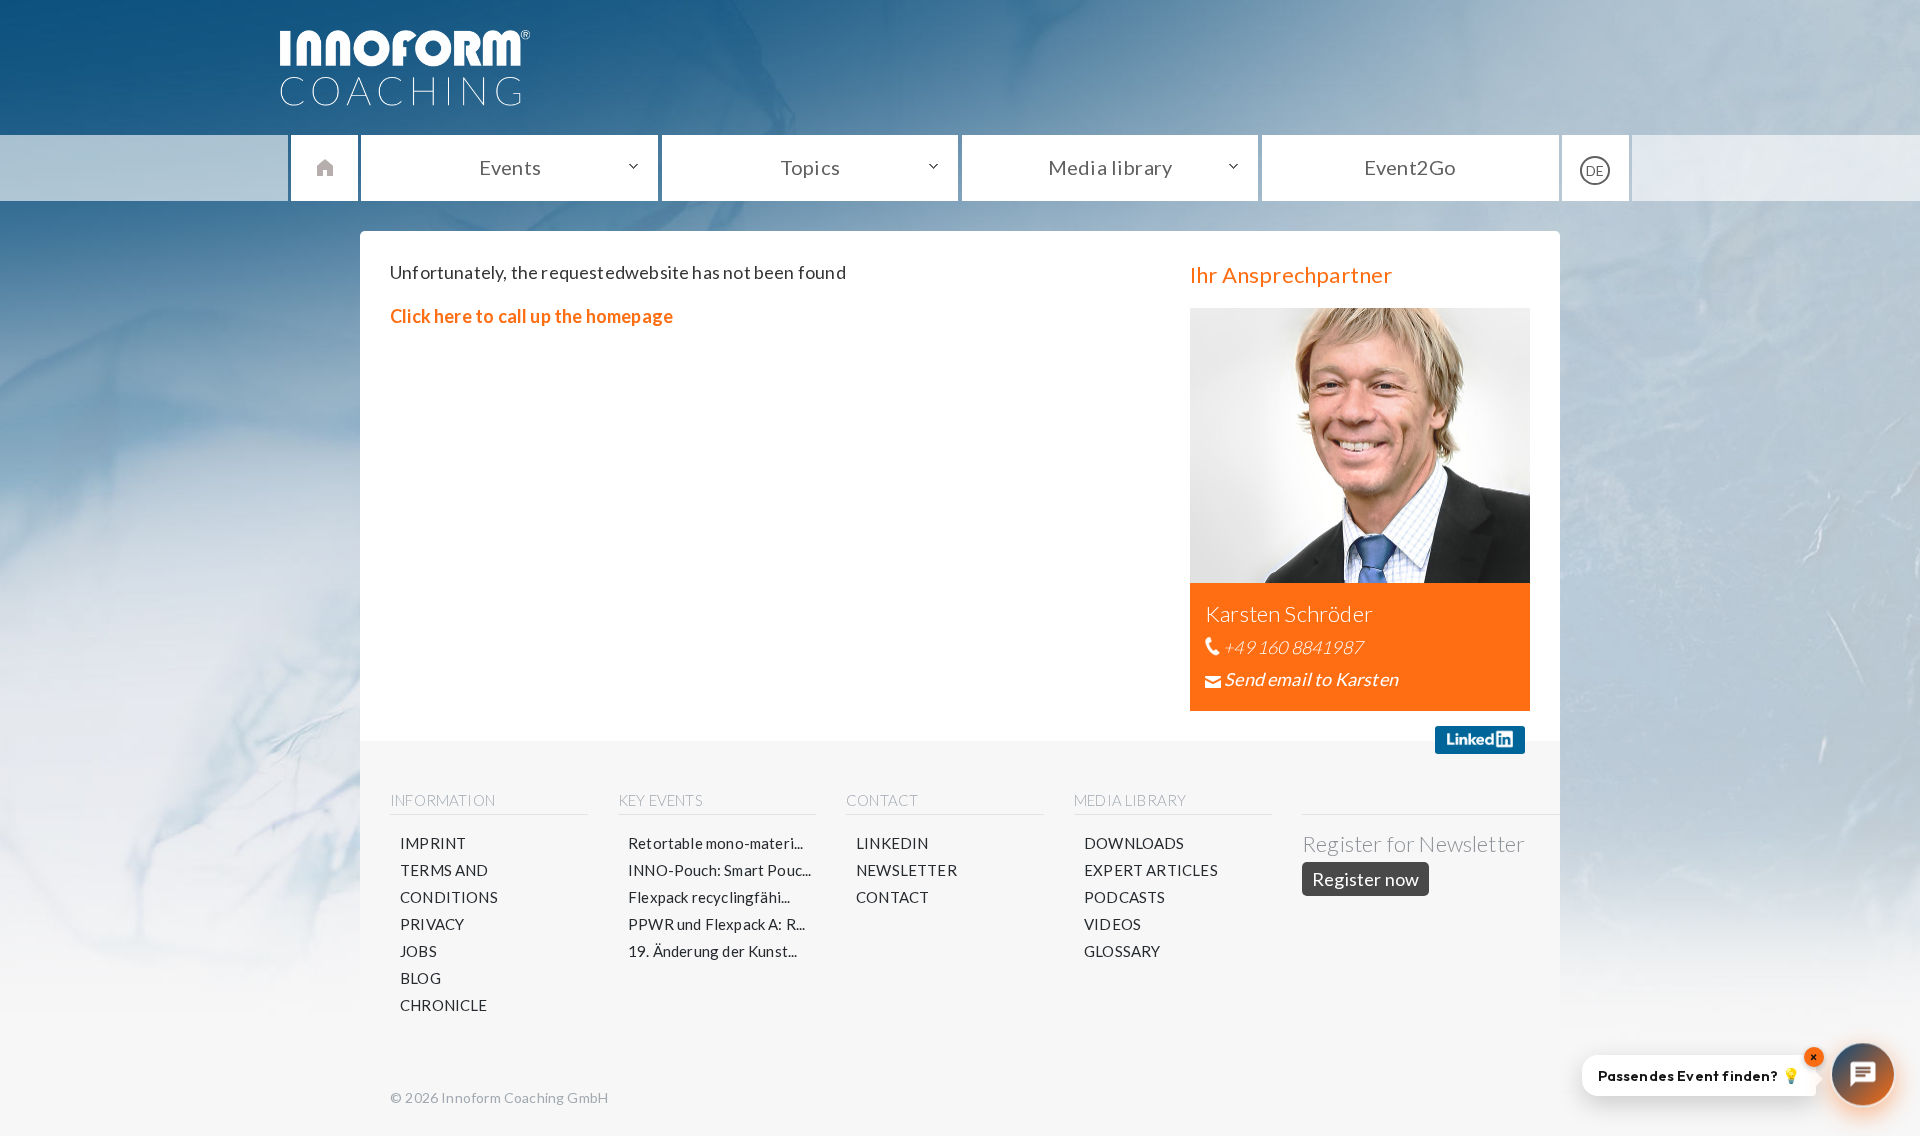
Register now (1365, 879)
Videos (1112, 924)
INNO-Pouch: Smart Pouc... (720, 870)
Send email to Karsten (1311, 679)
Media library (1110, 167)
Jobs (418, 951)
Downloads (1134, 843)
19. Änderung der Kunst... (713, 951)
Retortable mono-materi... (716, 843)
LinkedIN (892, 843)
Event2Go (1410, 167)
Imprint (433, 843)
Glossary (1122, 951)
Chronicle (444, 1005)
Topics (810, 167)
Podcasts (1124, 897)
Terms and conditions (449, 883)
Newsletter (906, 870)
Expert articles (1151, 870)
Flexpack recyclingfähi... (709, 897)
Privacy (432, 924)
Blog (420, 978)
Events (510, 167)
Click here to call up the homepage (531, 316)
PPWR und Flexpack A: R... (717, 924)
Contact (892, 897)
